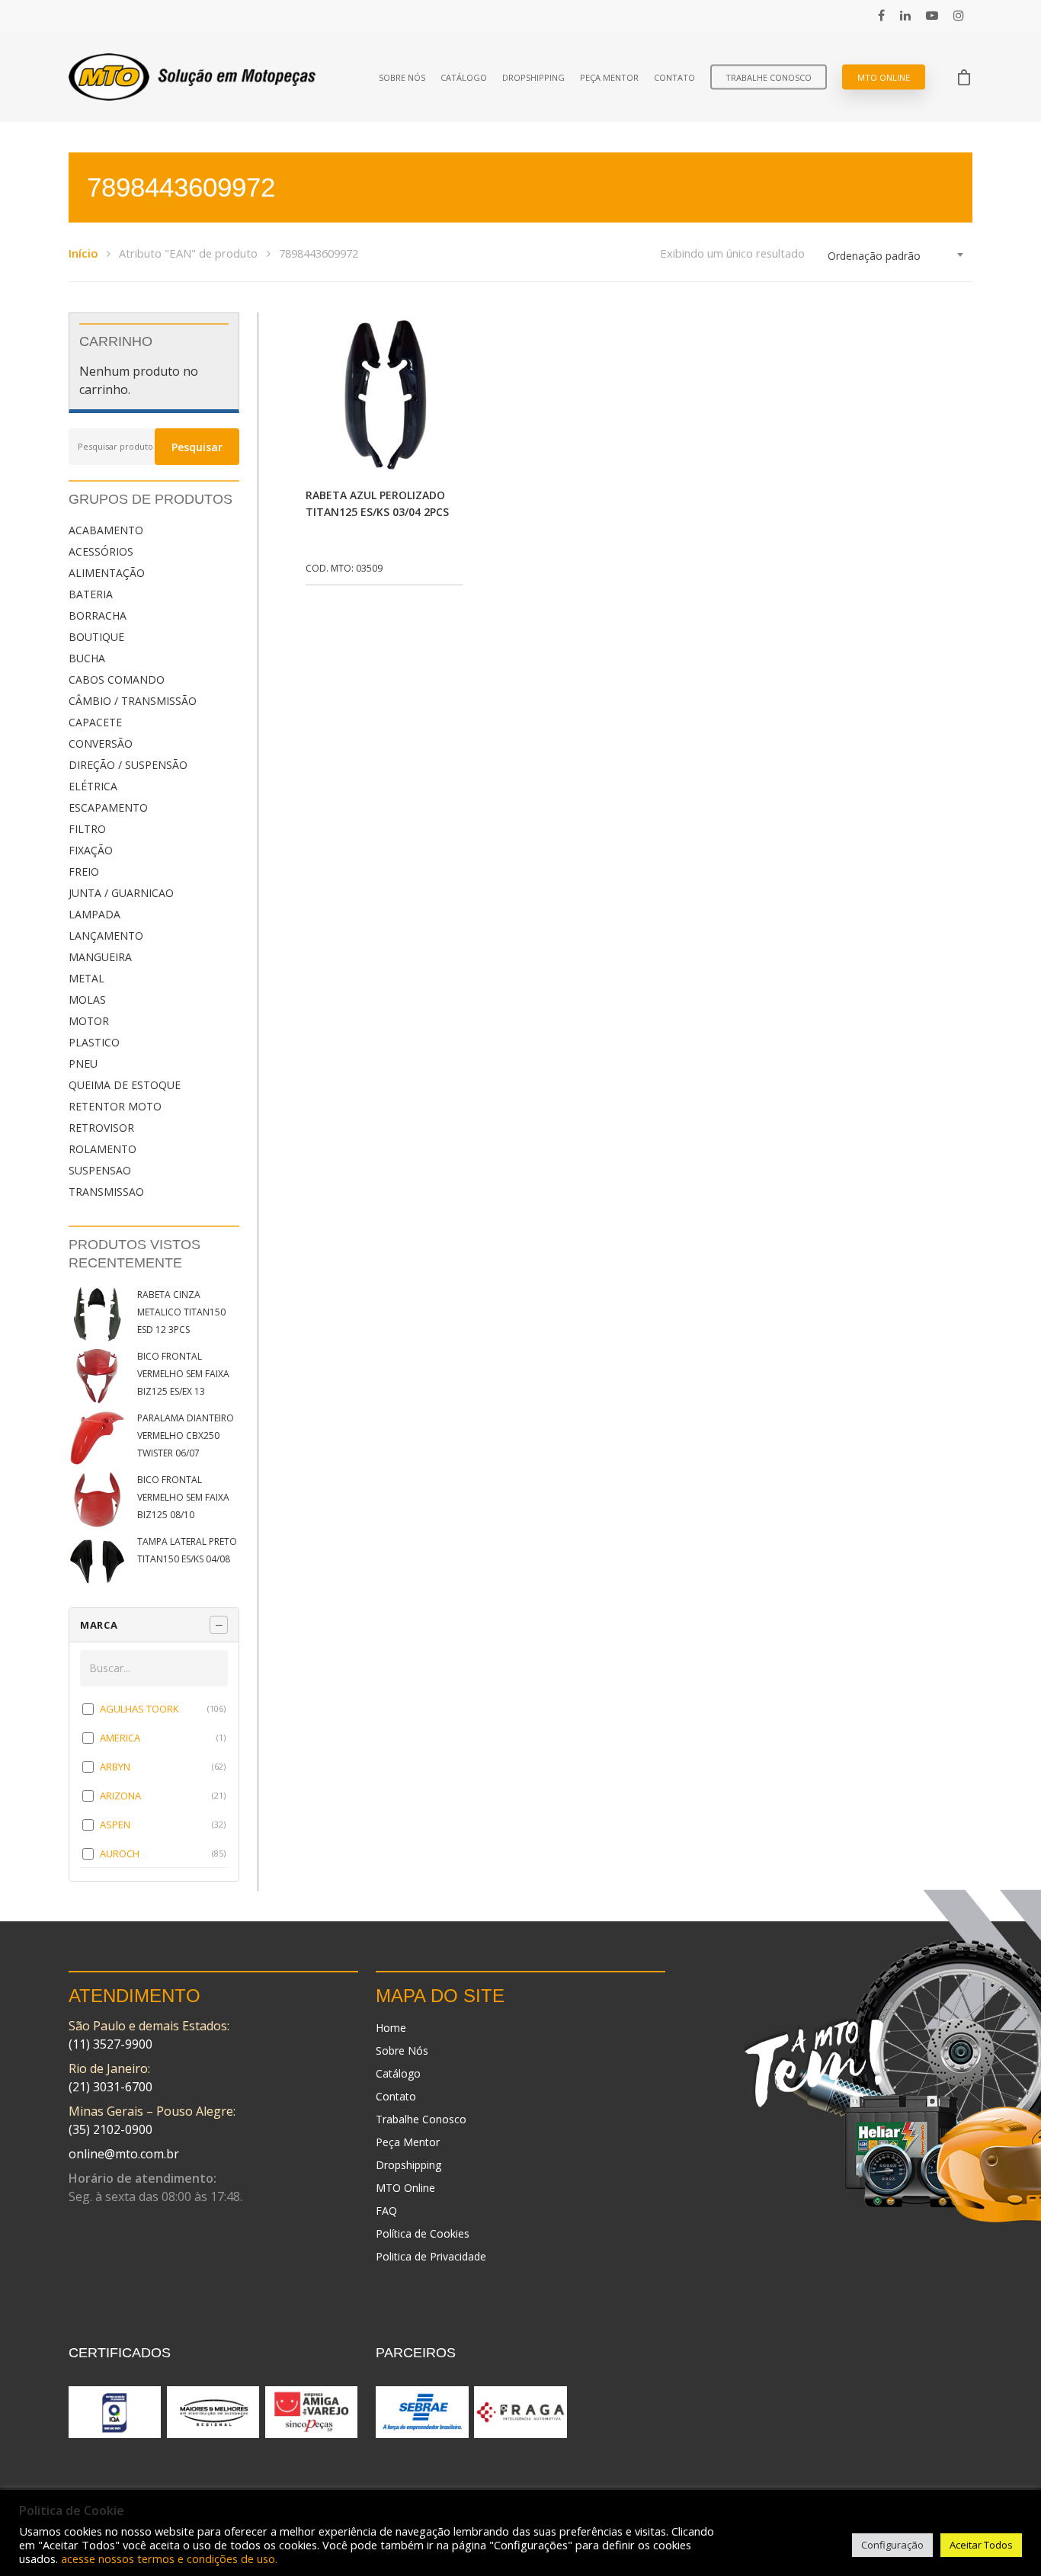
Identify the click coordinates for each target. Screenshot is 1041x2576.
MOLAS (87, 1000)
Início (83, 253)
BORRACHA (98, 615)
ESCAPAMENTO (108, 807)
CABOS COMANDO (117, 679)
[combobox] (896, 256)
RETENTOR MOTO (115, 1106)
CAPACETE (95, 722)
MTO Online (884, 77)
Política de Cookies (423, 2233)
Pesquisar (197, 447)
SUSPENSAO (100, 1170)
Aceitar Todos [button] (981, 2545)
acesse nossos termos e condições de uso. (169, 2558)
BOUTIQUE (96, 637)
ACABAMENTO (106, 530)
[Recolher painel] (219, 1625)
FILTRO (87, 829)
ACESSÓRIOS (101, 551)
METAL (86, 978)
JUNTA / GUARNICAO (121, 893)
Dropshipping (533, 77)
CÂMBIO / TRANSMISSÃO (133, 701)
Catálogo (464, 77)
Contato (674, 77)
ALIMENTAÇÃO (107, 573)
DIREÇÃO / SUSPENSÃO (128, 765)
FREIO (84, 871)
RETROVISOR (101, 1128)
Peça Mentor (609, 77)
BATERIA (91, 594)
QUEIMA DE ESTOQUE (125, 1085)
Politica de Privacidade (431, 2256)
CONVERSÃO (101, 743)
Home (391, 2028)
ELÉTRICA (93, 786)
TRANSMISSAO (106, 1192)
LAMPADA (94, 914)
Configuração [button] (892, 2545)
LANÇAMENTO (106, 936)
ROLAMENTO (102, 1149)
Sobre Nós (402, 77)
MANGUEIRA (100, 957)
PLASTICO (94, 1042)
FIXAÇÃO (91, 850)
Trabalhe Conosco (769, 77)
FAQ (386, 2211)
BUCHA (87, 658)
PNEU (83, 1064)
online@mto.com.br (124, 2154)
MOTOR (89, 1021)
